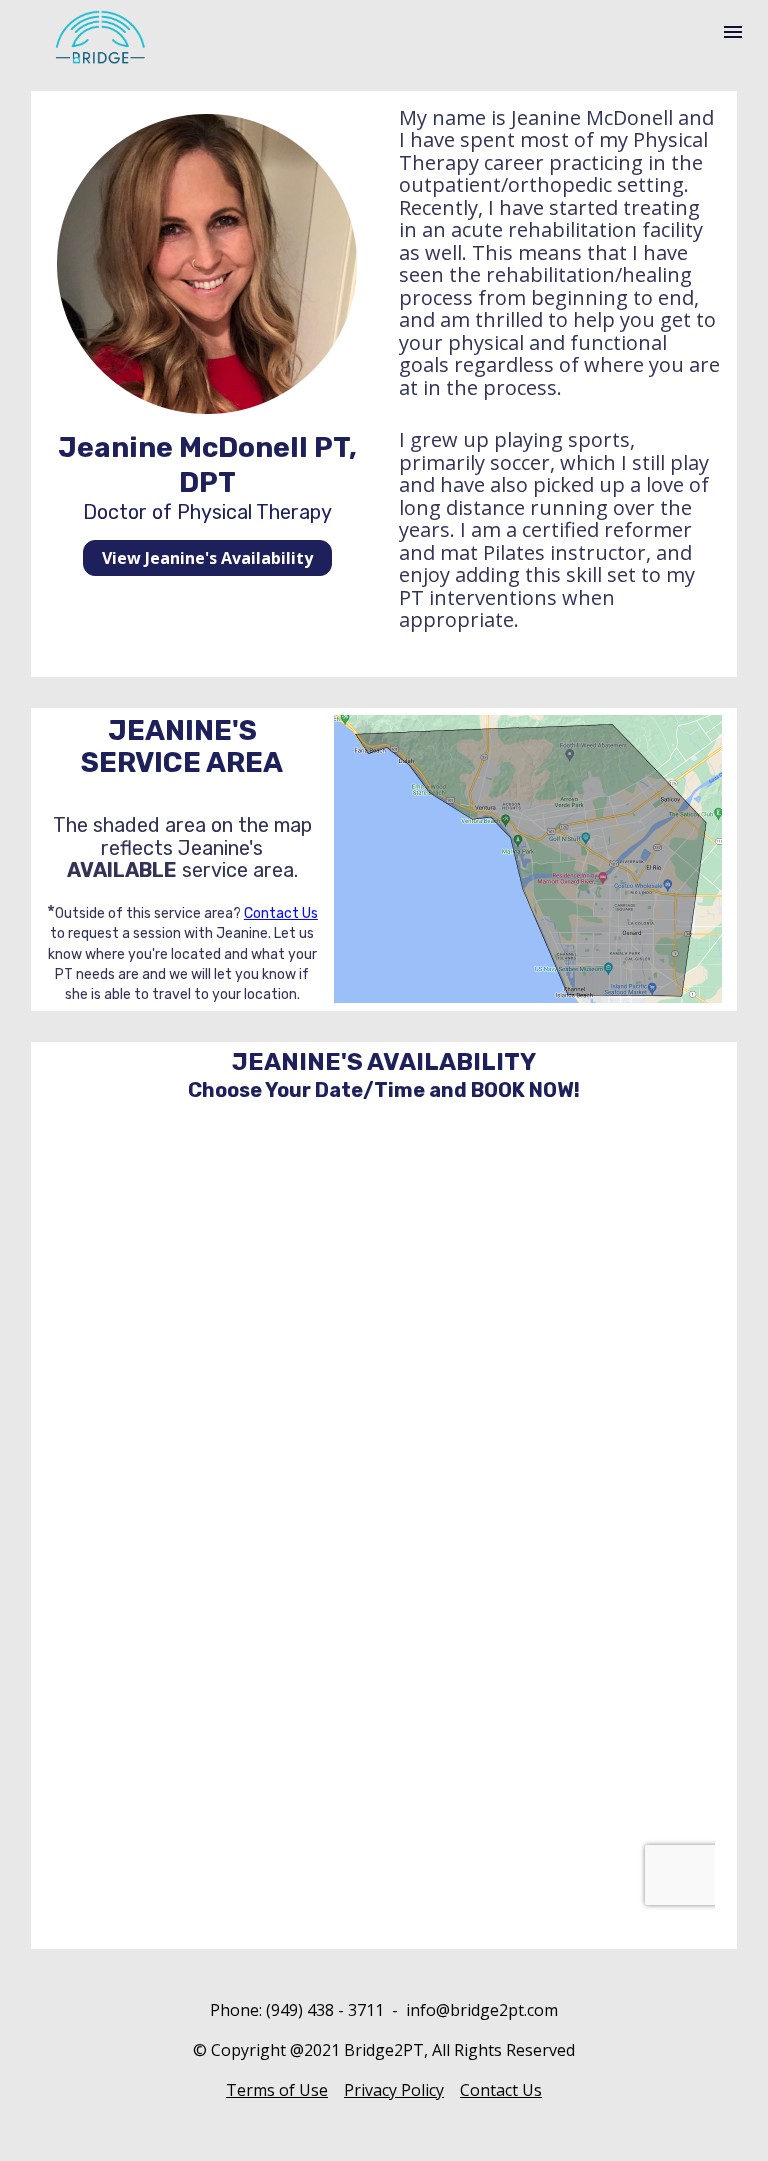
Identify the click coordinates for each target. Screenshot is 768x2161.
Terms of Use (277, 2090)
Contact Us (281, 913)
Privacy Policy (394, 2090)
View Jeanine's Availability (207, 558)
